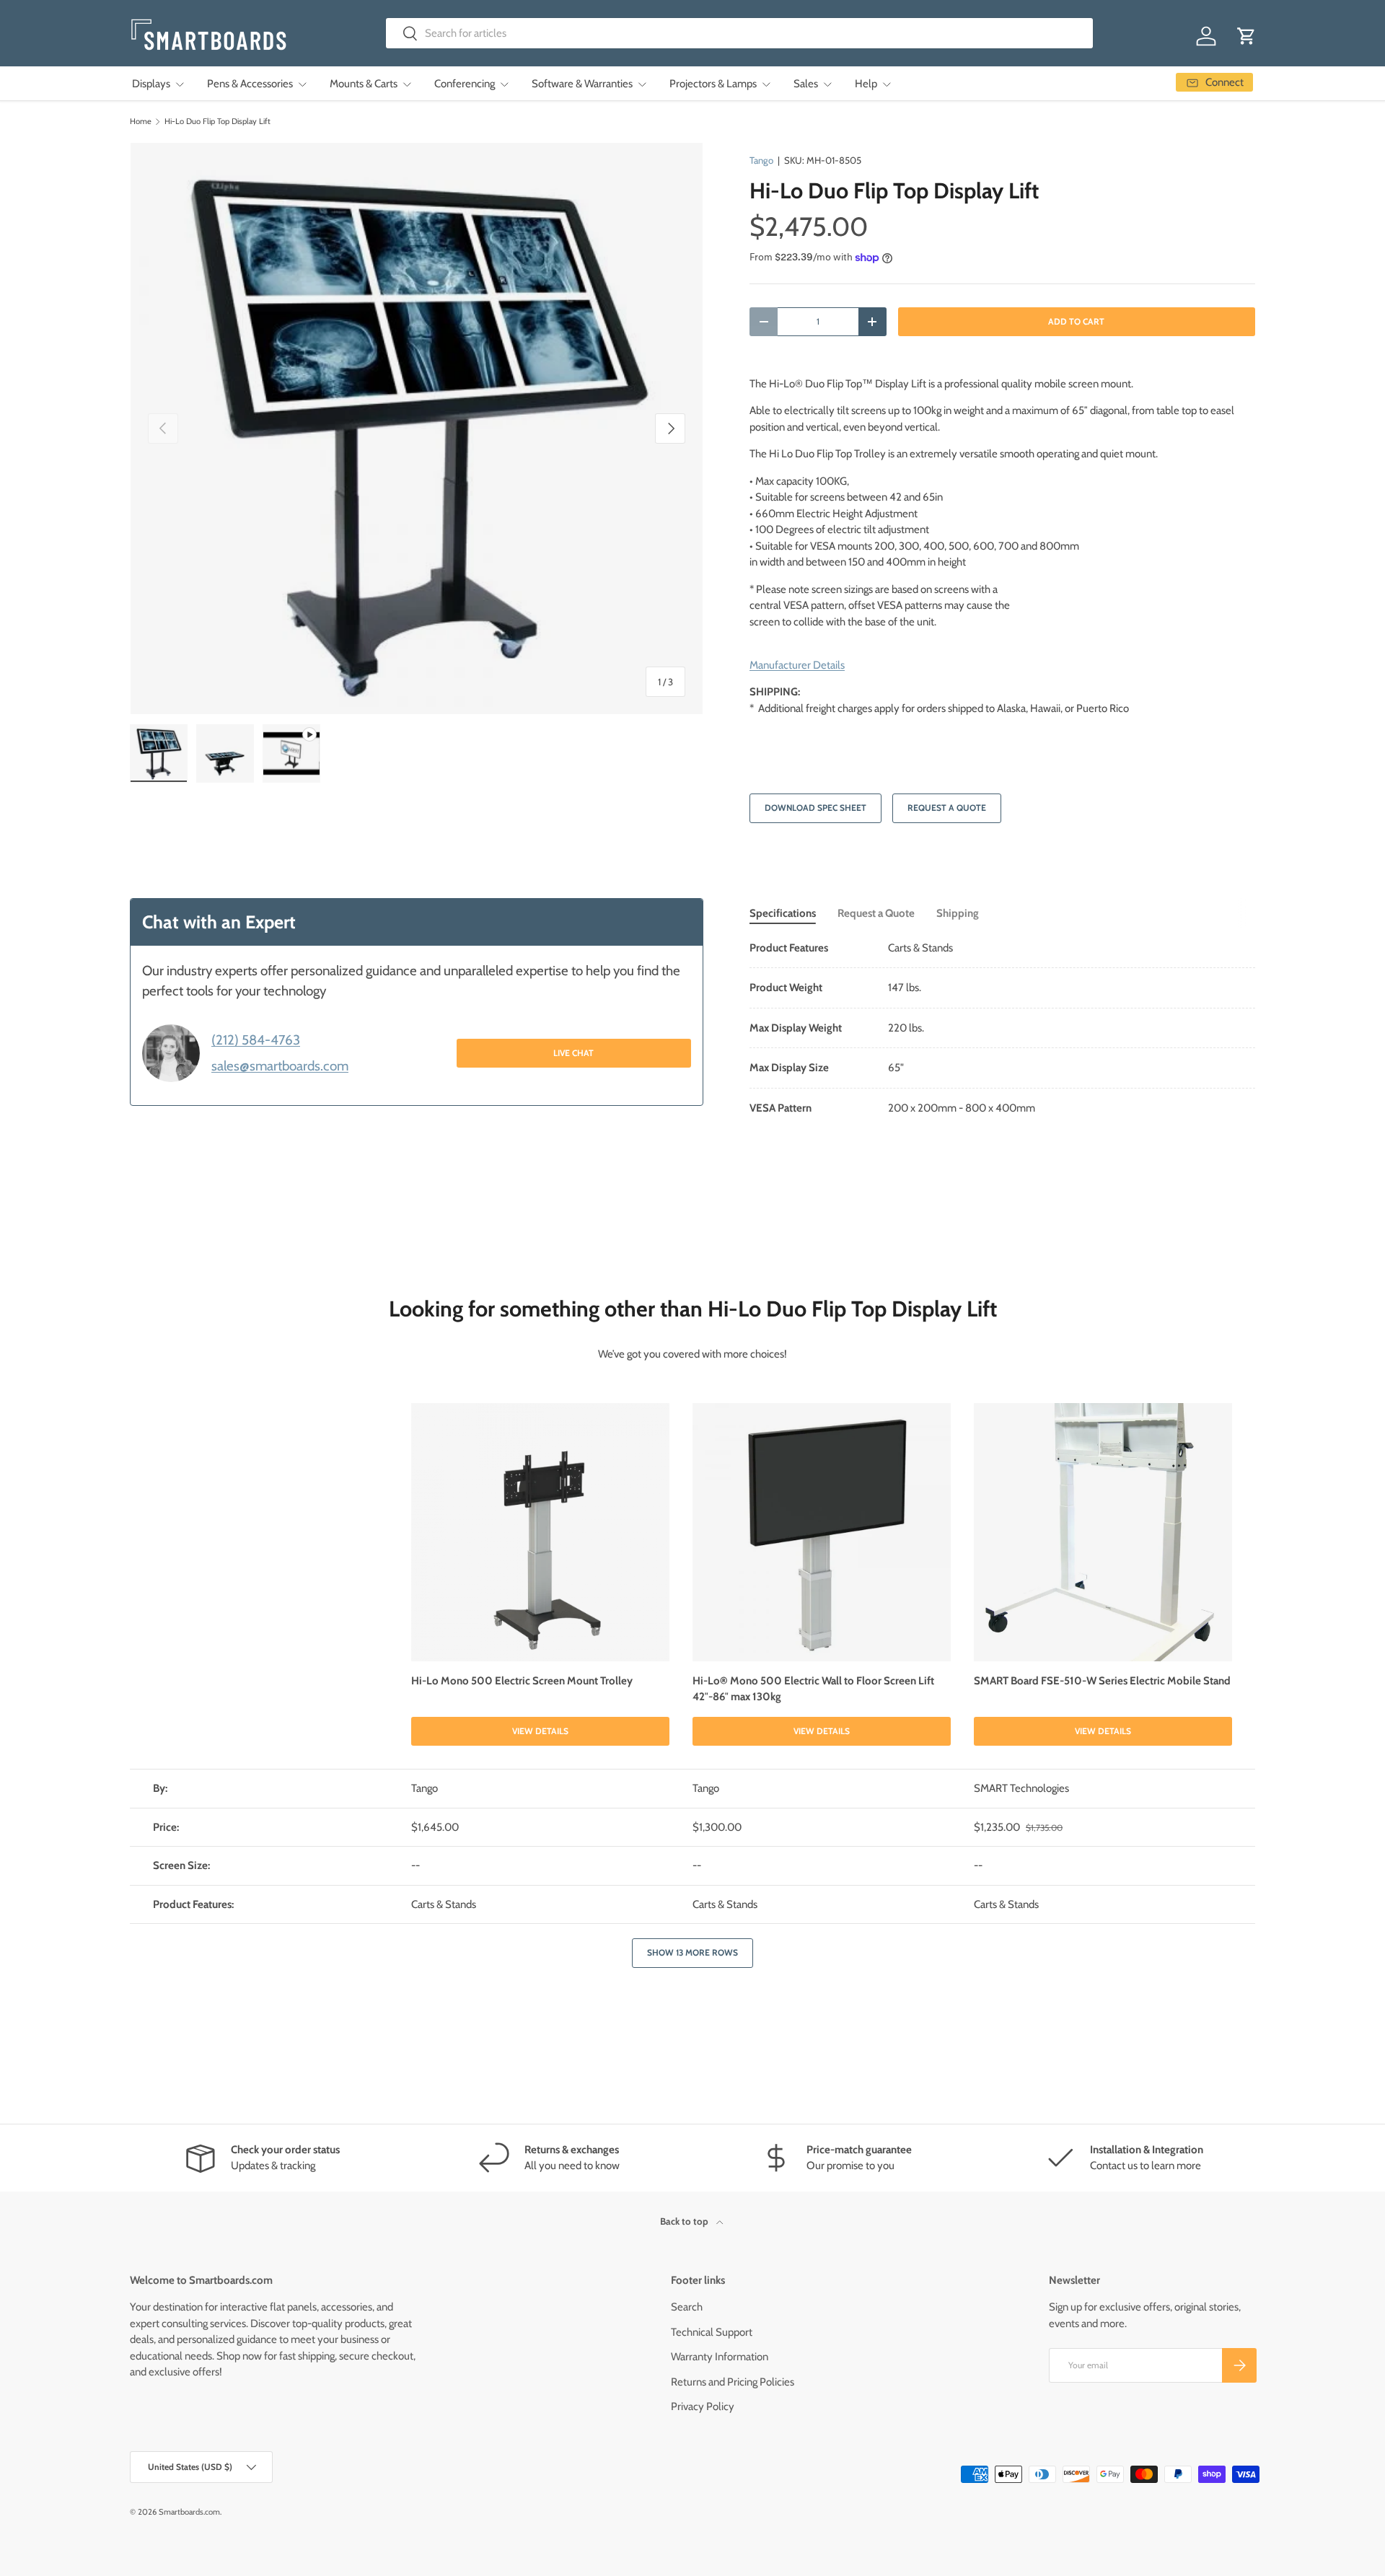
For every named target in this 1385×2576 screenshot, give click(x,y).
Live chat (573, 1052)
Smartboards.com (189, 2512)
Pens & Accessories (250, 84)
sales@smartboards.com (280, 1065)
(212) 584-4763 (256, 1040)
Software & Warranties (582, 84)
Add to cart (1076, 321)
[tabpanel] (1002, 1028)
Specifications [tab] (783, 913)
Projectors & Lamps (713, 84)
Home (141, 122)
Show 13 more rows (692, 1952)
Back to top (685, 2221)
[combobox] (740, 33)
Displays (151, 84)
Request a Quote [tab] (876, 913)
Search (687, 2307)
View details (540, 1731)
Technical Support (712, 2332)
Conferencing (465, 84)
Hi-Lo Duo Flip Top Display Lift (217, 122)
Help (866, 84)
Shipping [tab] (958, 913)
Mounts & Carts (364, 84)
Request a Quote (947, 808)
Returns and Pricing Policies (733, 2382)
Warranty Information (720, 2357)
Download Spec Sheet (815, 808)
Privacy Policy (703, 2406)
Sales (806, 84)
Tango (761, 160)
